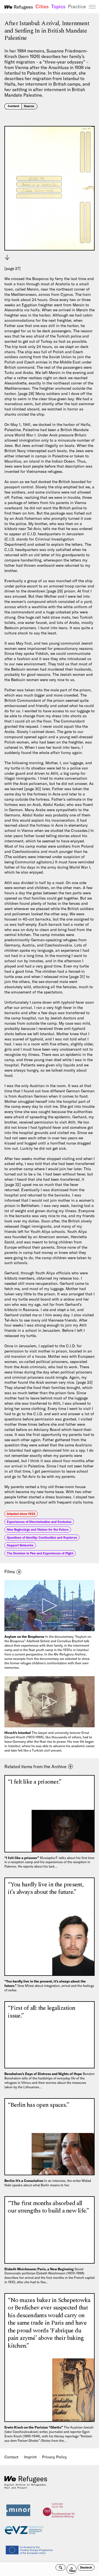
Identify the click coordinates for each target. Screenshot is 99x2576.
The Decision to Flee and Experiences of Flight (40, 1553)
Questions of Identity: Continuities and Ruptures (42, 1538)
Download (7, 257)
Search (61, 2567)
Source (29, 106)
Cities (42, 7)
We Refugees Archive (19, 7)
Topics (58, 7)
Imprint (30, 2457)
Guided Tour (73, 2569)
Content (13, 106)
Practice (77, 7)
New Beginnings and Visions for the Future (38, 1530)
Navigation (92, 7)
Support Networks (20, 1545)
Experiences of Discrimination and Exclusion (39, 1522)
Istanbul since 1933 (21, 1514)
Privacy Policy (54, 2457)
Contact (11, 2457)
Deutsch (86, 2567)
